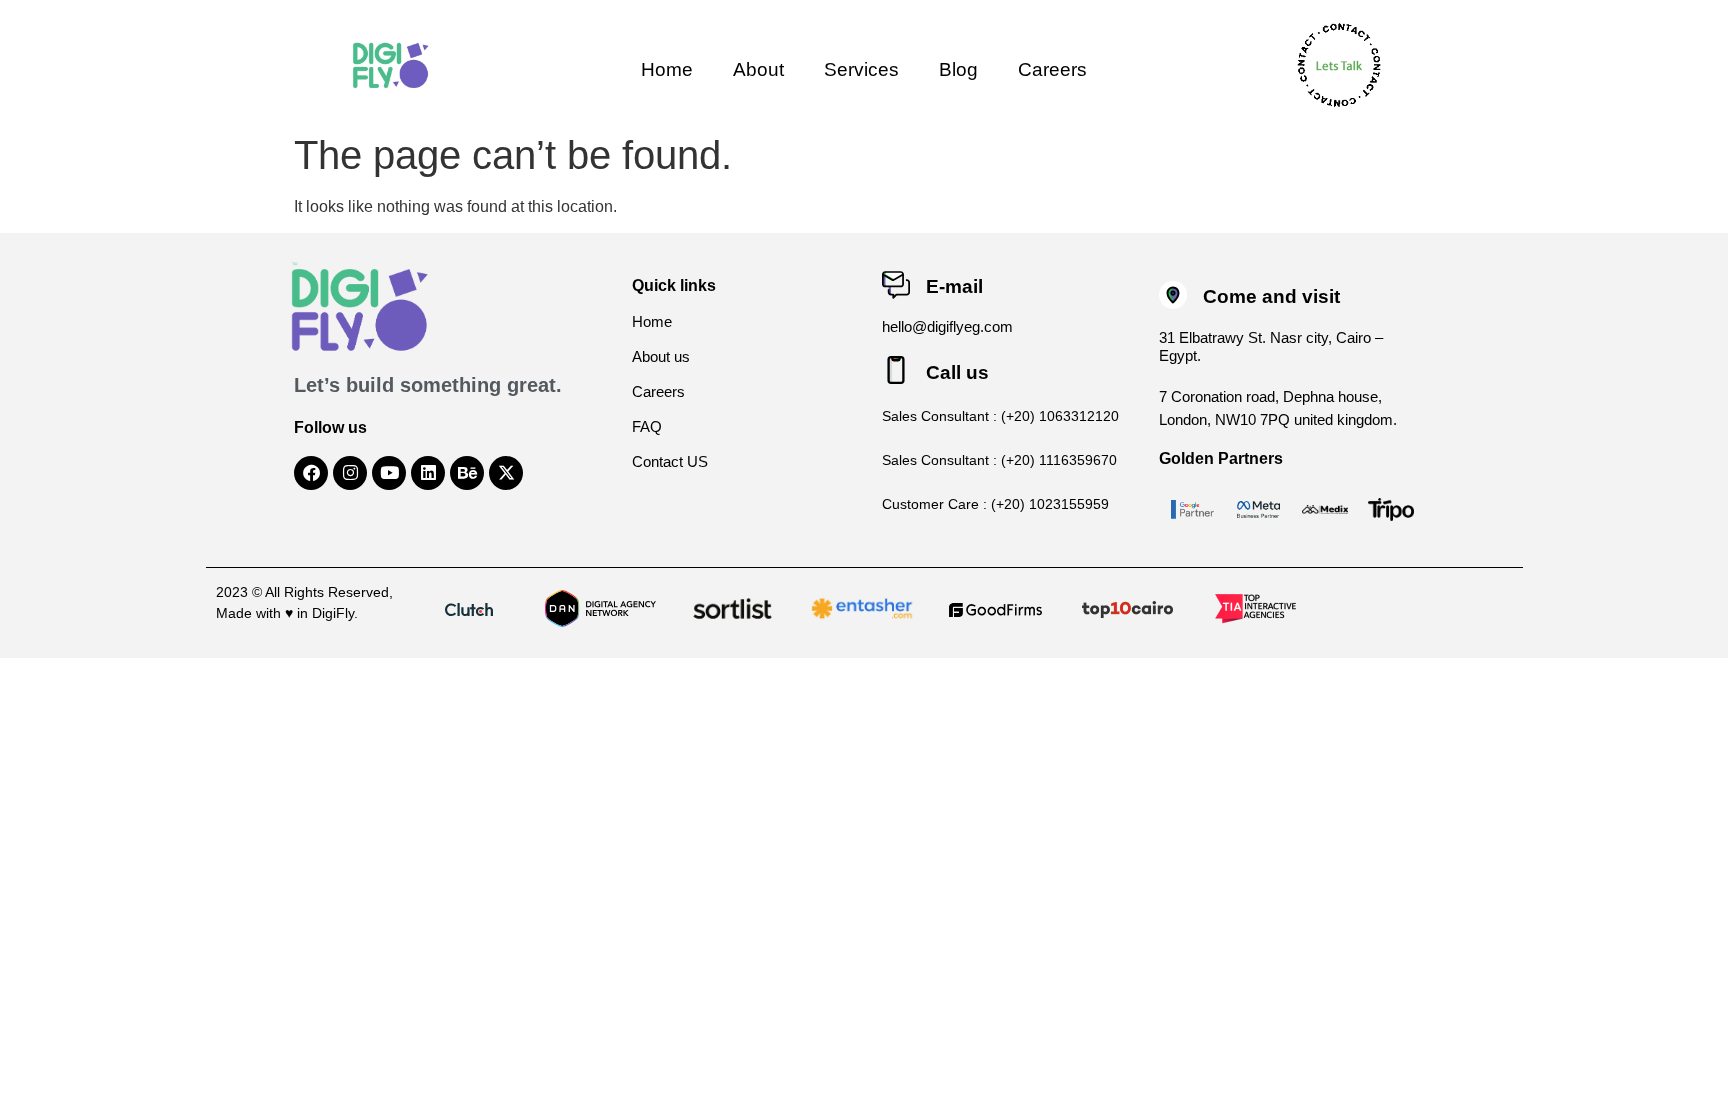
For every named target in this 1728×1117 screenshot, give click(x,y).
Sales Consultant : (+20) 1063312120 (1000, 416)
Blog (958, 69)
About (758, 69)
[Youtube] (389, 473)
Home (667, 69)
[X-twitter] (506, 473)
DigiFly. (335, 613)
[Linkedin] (428, 473)
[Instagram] (350, 473)
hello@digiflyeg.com (947, 326)
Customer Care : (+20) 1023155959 (995, 504)
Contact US (670, 461)
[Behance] (467, 473)
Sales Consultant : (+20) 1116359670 (999, 460)
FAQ (647, 426)
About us (661, 356)
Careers (1052, 69)
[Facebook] (311, 473)
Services (861, 69)
